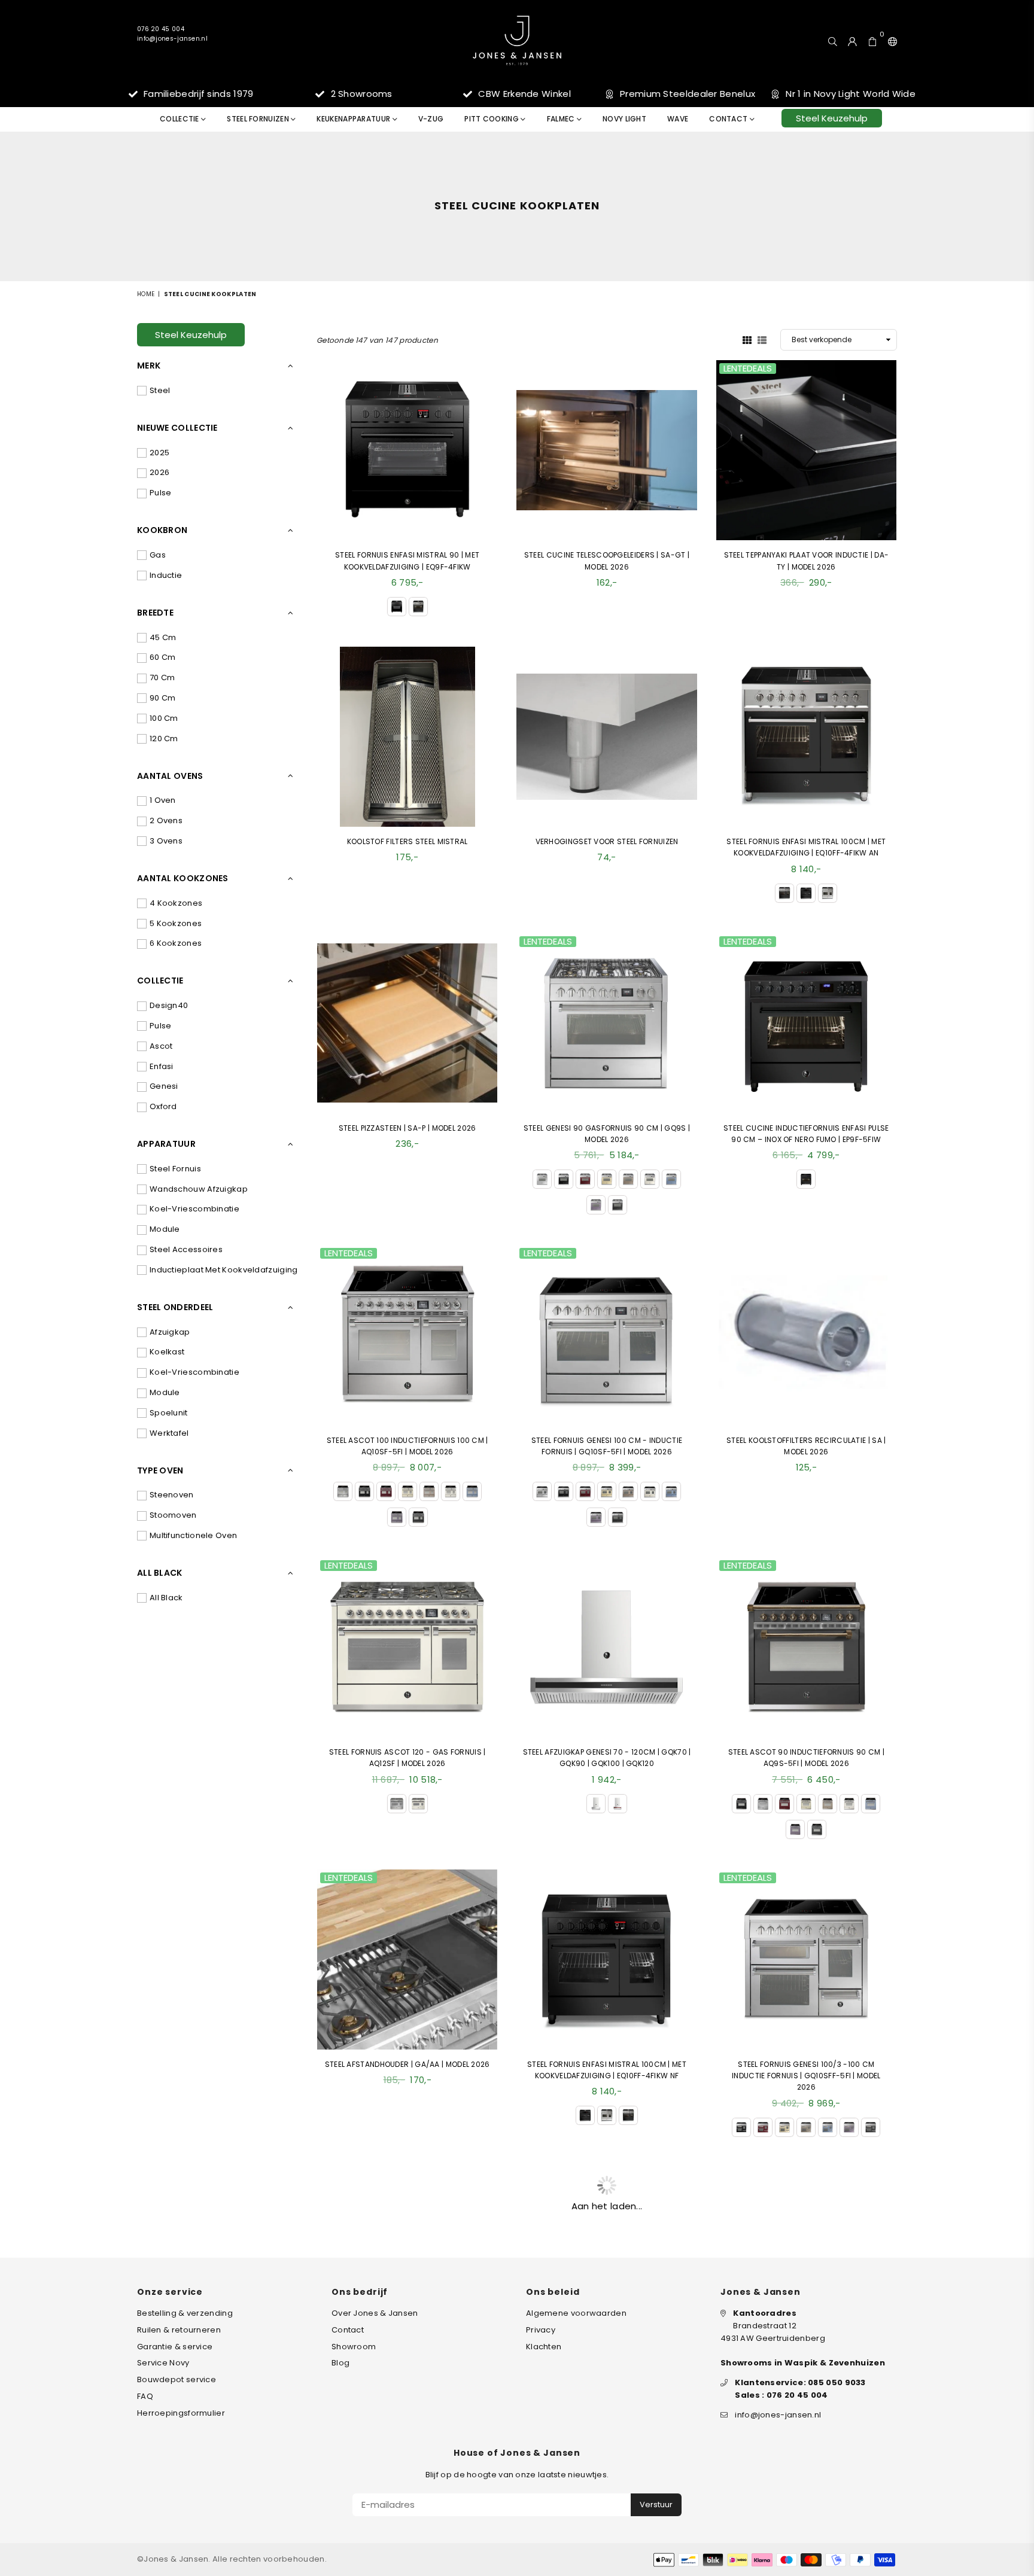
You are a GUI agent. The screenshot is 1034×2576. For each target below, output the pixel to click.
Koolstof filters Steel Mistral (407, 841)
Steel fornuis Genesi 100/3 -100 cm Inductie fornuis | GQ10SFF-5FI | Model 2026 (806, 2076)
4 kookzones (176, 903)
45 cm (163, 637)
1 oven (163, 800)
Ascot (161, 1046)
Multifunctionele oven (193, 1535)
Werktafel (169, 1433)
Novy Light (624, 119)
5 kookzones (176, 923)
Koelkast (167, 1352)
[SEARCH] (833, 40)
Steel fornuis (175, 1169)
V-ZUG (431, 119)
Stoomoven (173, 1515)
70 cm (162, 678)
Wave (678, 119)
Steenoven (172, 1495)
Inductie (166, 575)
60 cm (163, 657)
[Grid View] (747, 339)
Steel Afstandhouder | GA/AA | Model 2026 (407, 2064)
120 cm (164, 739)
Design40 (169, 1005)
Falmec (562, 119)
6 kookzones (176, 943)
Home (146, 294)
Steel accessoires (186, 1249)
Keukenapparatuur (354, 119)
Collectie (180, 119)
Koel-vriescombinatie (194, 1209)
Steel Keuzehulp (832, 118)
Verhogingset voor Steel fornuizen (607, 841)
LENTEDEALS (748, 369)
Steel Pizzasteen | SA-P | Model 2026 (407, 1128)
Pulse (161, 493)
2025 (159, 453)
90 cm (163, 698)
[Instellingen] (890, 40)
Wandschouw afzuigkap (199, 1189)
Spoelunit (169, 1413)
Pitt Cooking (492, 119)
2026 (159, 472)
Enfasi (162, 1066)
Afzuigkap (170, 1332)
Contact (729, 119)
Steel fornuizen (259, 119)
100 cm (164, 718)
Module (165, 1229)
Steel (160, 390)
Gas (158, 555)
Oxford (163, 1106)
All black (166, 1598)
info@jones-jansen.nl (172, 39)
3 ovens (166, 841)
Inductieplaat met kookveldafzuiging (224, 1270)
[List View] (762, 339)
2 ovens (166, 820)
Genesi (164, 1086)
